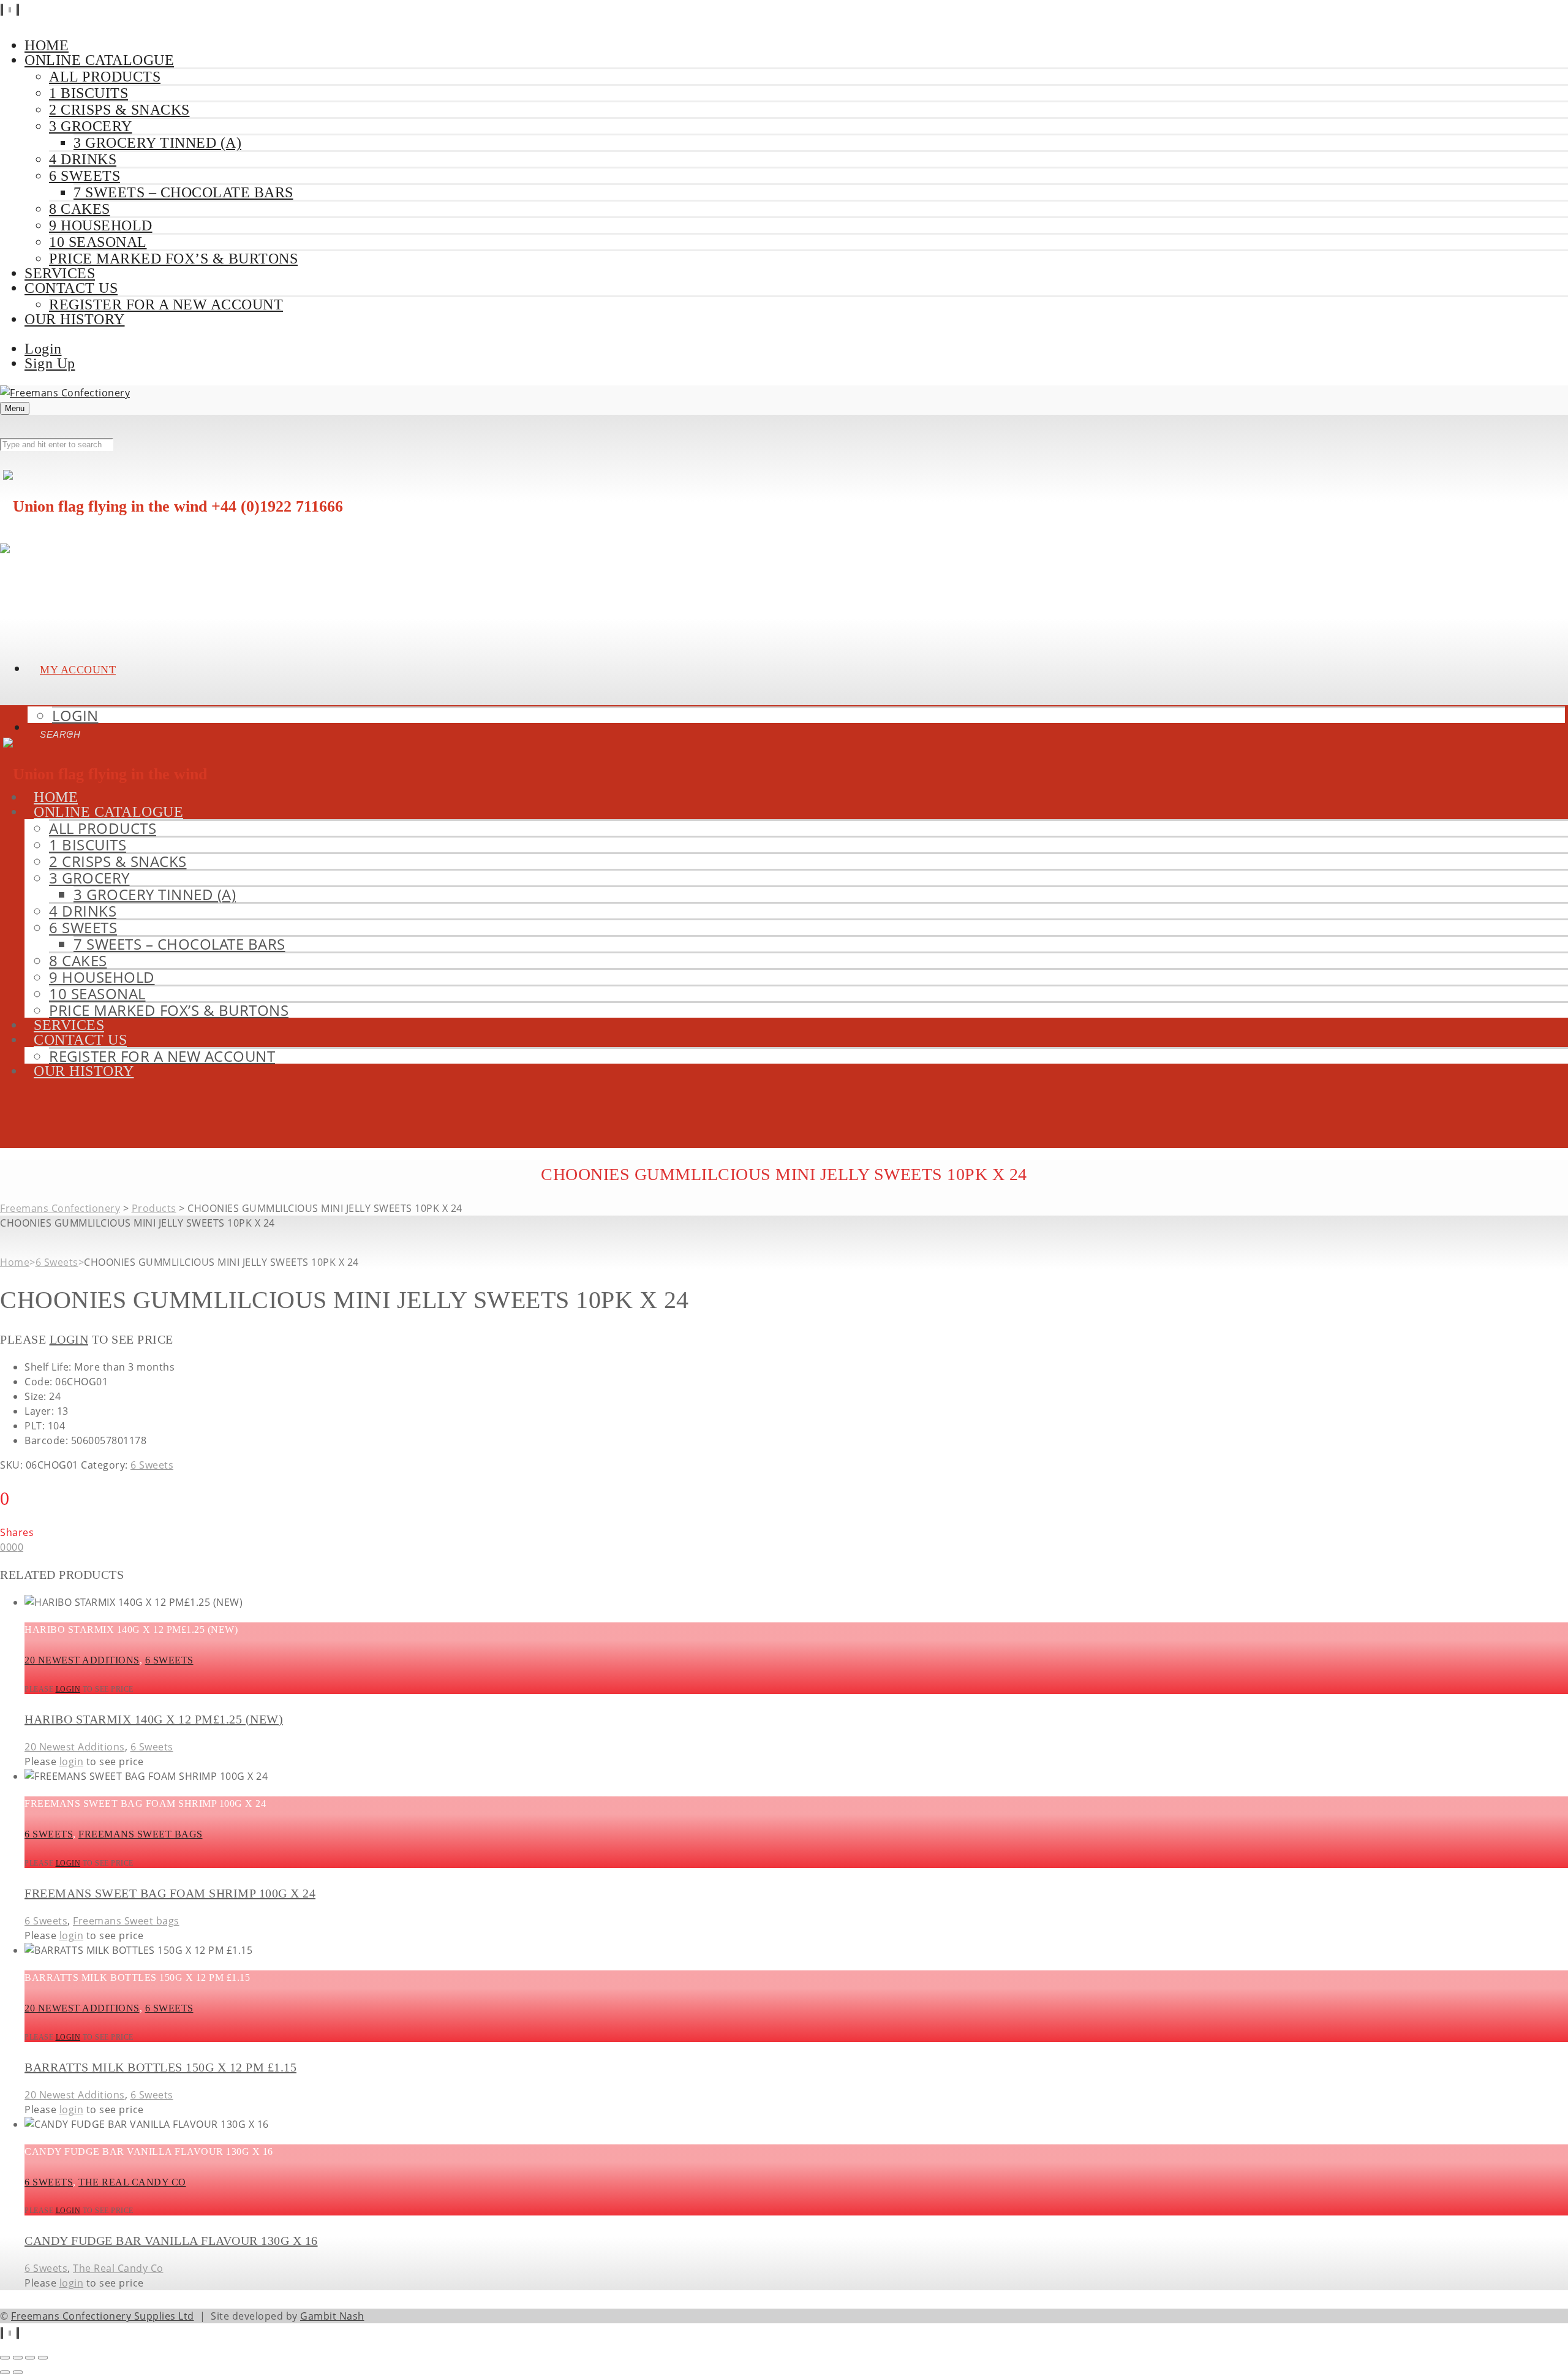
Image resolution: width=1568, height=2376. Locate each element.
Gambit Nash (332, 2316)
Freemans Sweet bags (141, 1834)
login (69, 1339)
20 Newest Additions (82, 1660)
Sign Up (50, 363)
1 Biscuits (89, 93)
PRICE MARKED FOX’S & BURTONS (173, 259)
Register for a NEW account (166, 305)
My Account (78, 670)
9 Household (101, 225)
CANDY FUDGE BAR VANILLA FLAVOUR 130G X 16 (171, 2241)
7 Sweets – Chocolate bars (183, 192)
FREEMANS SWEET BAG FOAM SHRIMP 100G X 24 (170, 1893)
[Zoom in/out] (5, 2358)
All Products (105, 77)
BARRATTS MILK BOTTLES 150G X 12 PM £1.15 (160, 2067)
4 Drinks (83, 159)
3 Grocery (91, 126)
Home (15, 1262)
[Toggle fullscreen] (18, 2358)
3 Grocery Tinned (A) (157, 143)
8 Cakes (80, 209)
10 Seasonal (98, 242)
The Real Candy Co (132, 2182)
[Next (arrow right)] (18, 2372)
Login (43, 349)
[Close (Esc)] (43, 2358)
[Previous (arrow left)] (5, 2372)
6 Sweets (85, 176)
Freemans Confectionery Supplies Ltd (103, 2316)
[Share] (30, 2358)
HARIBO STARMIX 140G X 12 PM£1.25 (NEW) (154, 1719)
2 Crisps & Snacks (119, 110)
